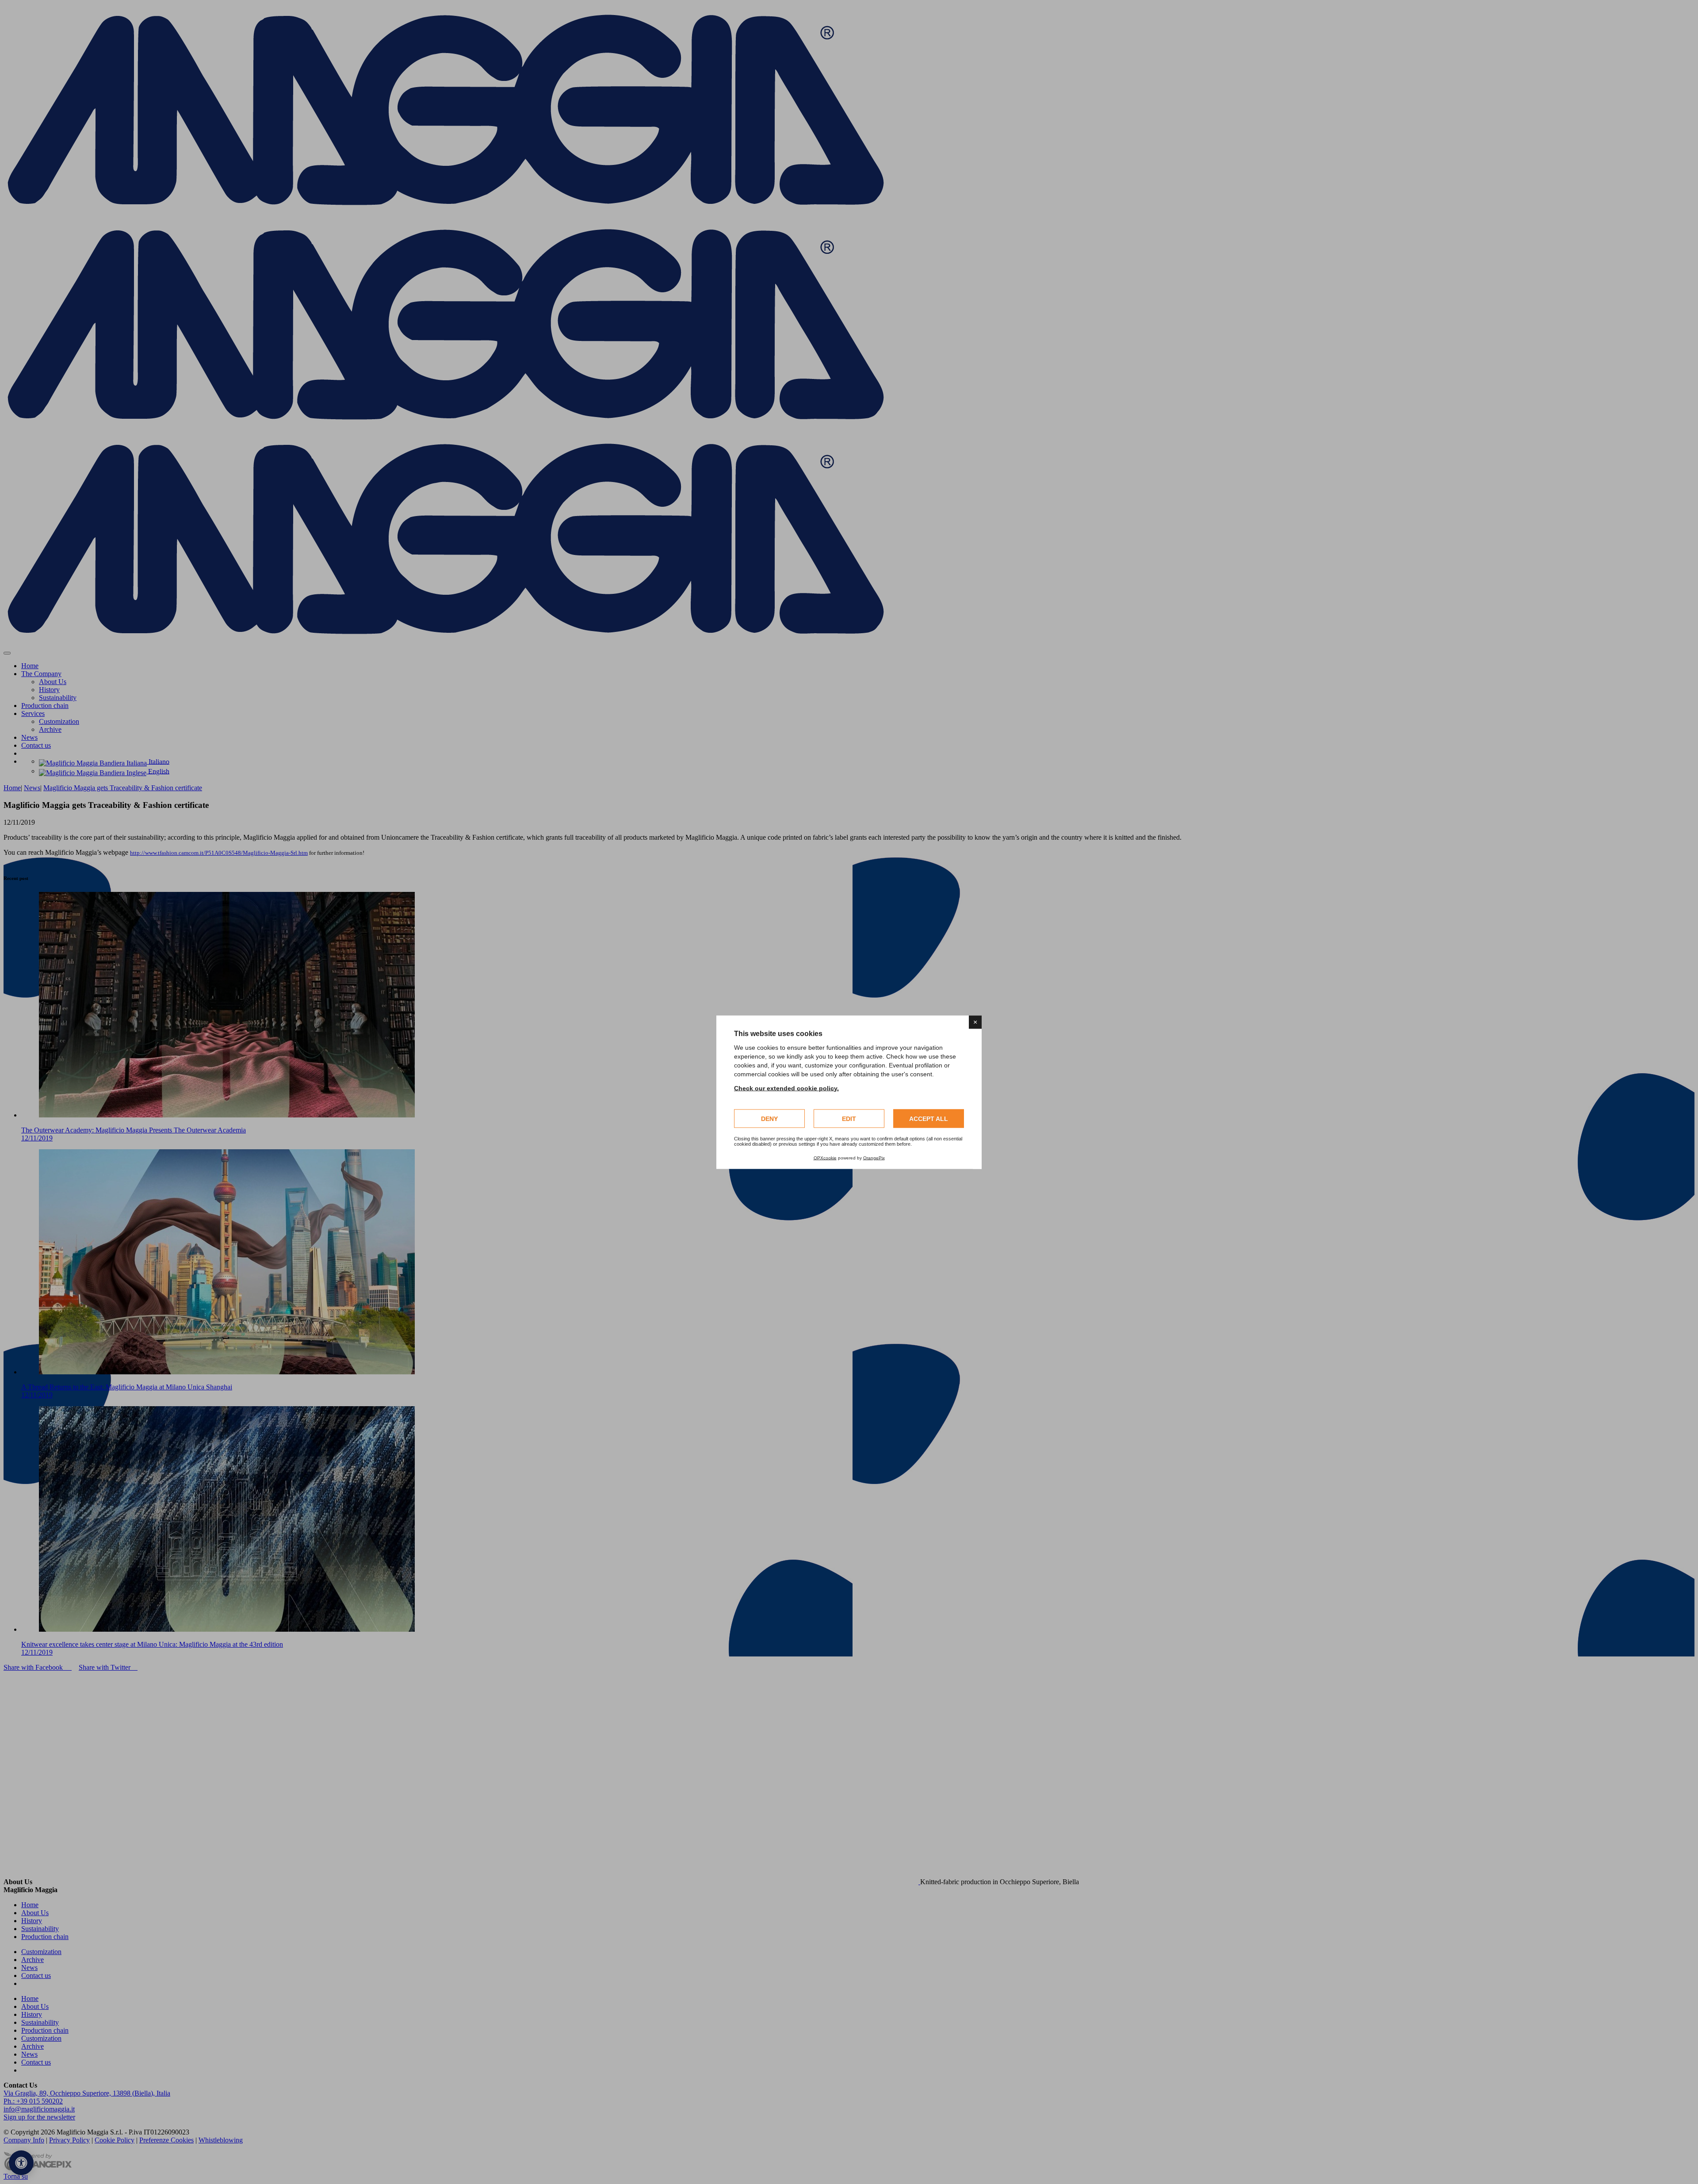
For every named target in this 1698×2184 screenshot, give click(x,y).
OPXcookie (825, 1157)
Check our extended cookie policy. (786, 1088)
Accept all (929, 1118)
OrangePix (874, 1157)
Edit (849, 1118)
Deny (769, 1118)
